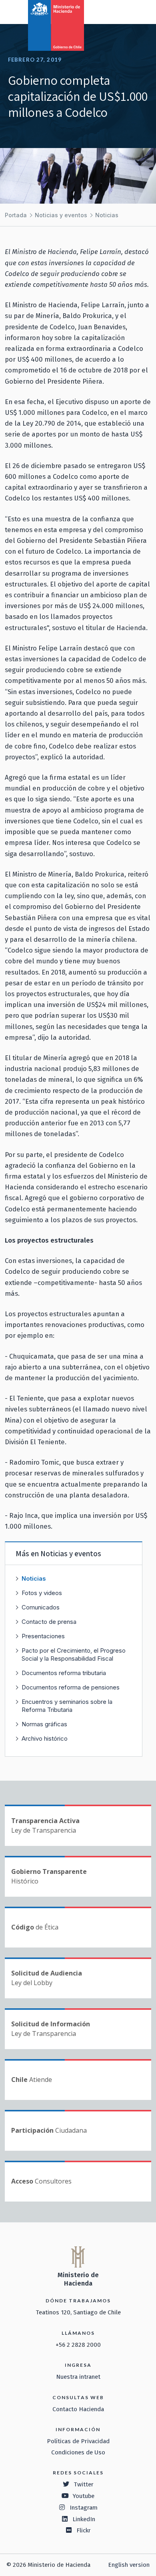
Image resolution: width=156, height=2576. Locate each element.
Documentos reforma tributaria (64, 1673)
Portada (16, 215)
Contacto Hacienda (78, 2409)
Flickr (84, 2530)
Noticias (107, 215)
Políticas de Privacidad (78, 2441)
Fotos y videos (42, 1593)
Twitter (84, 2484)
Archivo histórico (45, 1738)
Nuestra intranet (78, 2377)
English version (129, 2565)
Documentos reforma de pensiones (71, 1687)
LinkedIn (84, 2519)
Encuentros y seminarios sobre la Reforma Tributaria (67, 1706)
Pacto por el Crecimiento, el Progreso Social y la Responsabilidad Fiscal (74, 1654)
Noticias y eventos (61, 215)
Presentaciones (43, 1636)
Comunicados (41, 1607)
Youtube (84, 2496)
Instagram (84, 2508)
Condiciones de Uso (78, 2452)
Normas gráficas (44, 1724)
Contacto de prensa (49, 1622)
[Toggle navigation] (117, 11)
